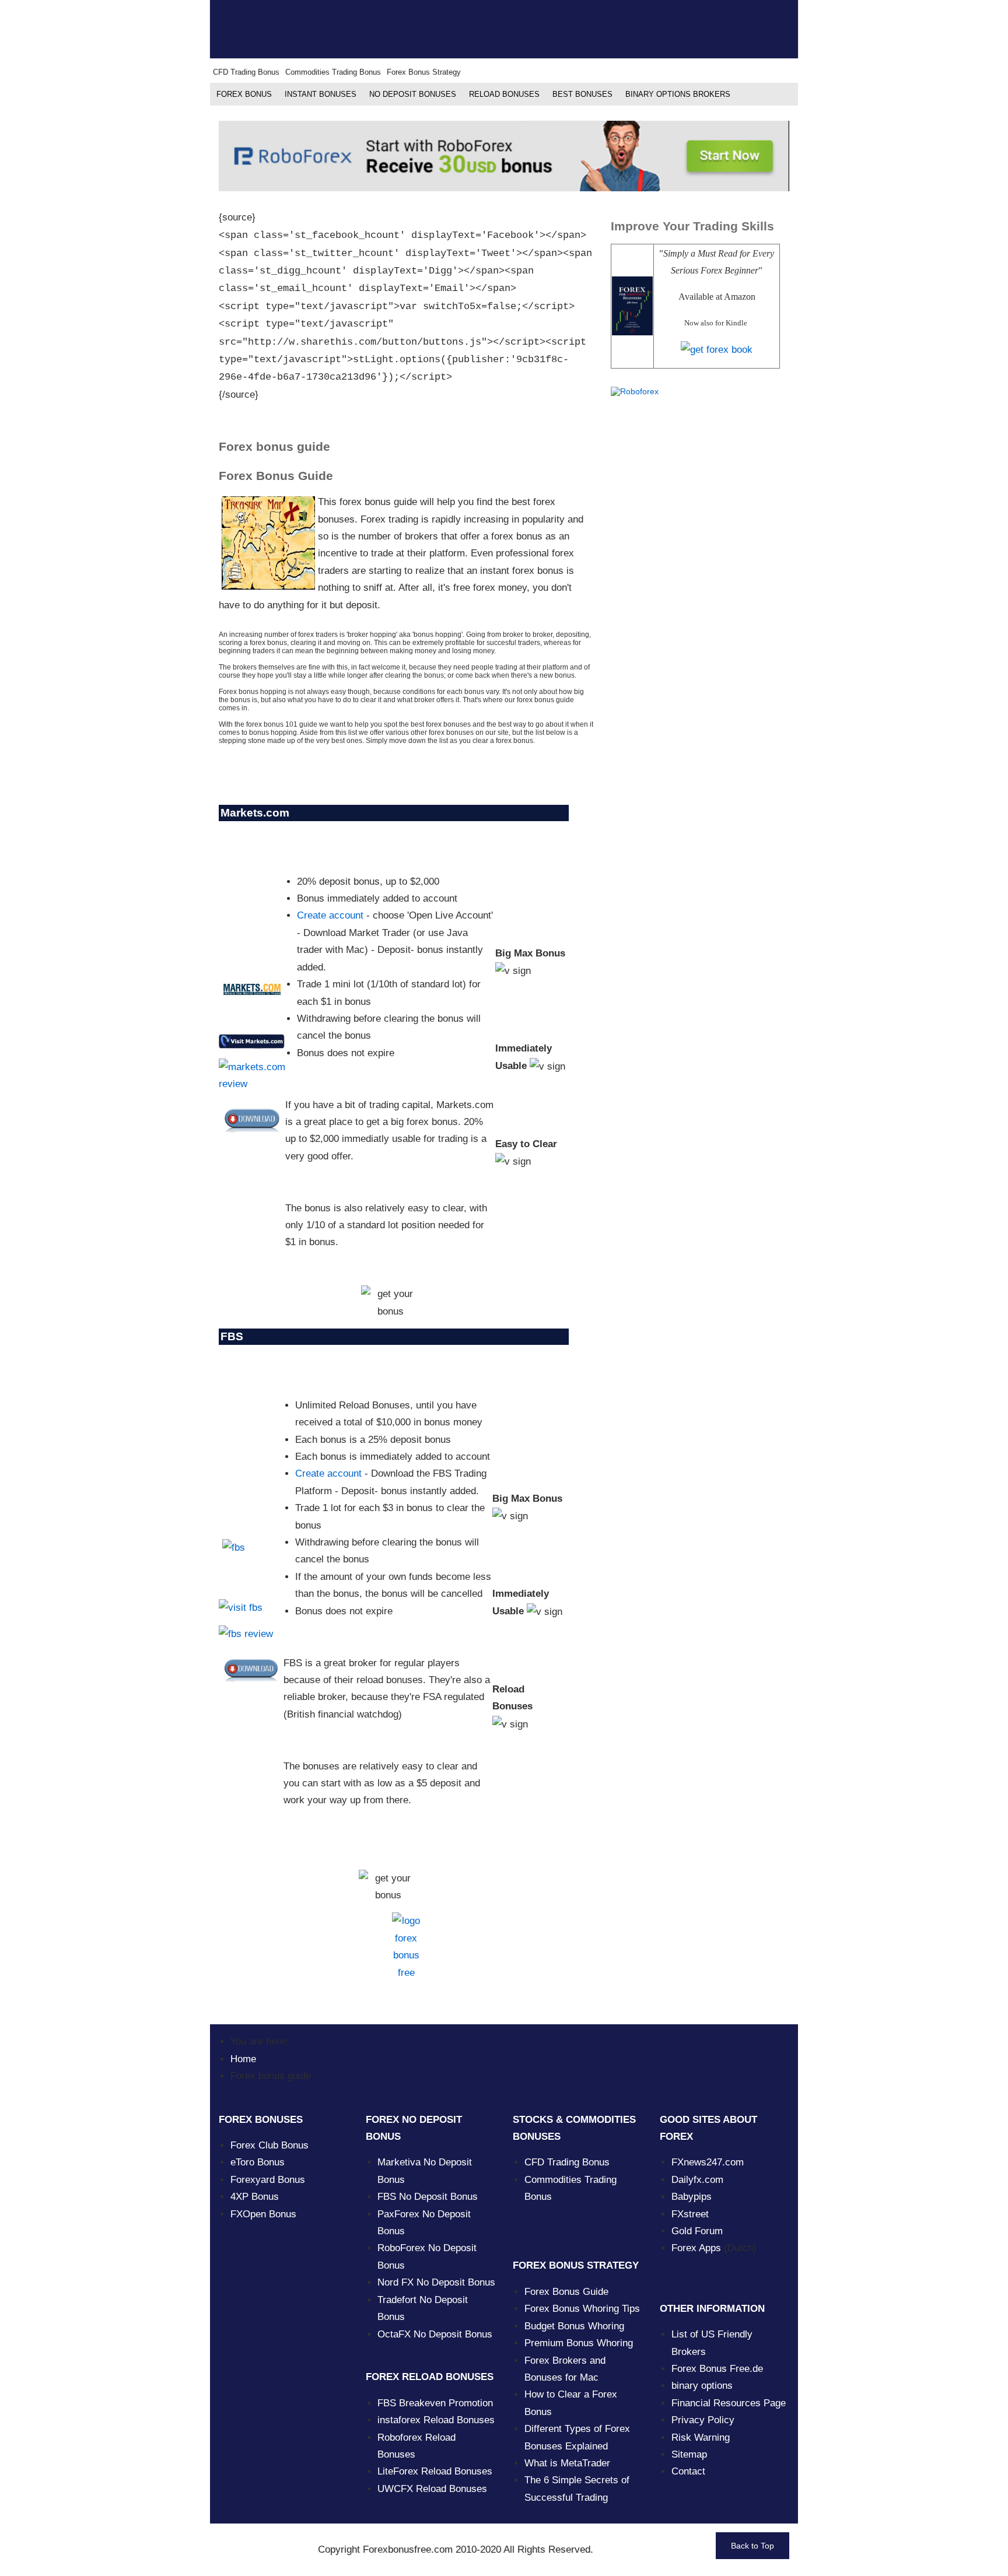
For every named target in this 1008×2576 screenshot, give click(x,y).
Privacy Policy (703, 2420)
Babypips (692, 2197)
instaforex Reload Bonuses (436, 2420)
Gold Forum (697, 2231)
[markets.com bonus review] (252, 1075)
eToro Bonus (258, 2162)
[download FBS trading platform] (251, 1660)
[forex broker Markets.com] (252, 989)
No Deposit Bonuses (413, 94)
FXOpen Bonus (263, 2214)
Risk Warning (701, 2437)
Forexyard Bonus (268, 2180)
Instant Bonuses (321, 94)
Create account (330, 915)
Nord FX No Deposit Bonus (436, 2282)
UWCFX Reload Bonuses (432, 2489)
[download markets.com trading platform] (252, 1110)
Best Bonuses (582, 94)
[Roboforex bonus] (504, 155)
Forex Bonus (244, 94)
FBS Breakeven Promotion (435, 2403)
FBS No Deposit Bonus (428, 2197)
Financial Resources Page (729, 2403)
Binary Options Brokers (678, 94)
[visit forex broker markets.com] (252, 1041)
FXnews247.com (708, 2162)
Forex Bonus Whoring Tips (582, 2309)
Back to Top (752, 2546)
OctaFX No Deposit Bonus (435, 2334)
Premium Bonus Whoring (579, 2343)
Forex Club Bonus (269, 2145)
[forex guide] (717, 349)
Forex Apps (696, 2248)
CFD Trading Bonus (567, 2162)
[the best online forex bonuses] (406, 1947)
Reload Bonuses (504, 94)
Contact (688, 2471)
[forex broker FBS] (251, 1552)
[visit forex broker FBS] (241, 1607)
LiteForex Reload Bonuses (435, 2471)
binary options (702, 2386)
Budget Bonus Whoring (574, 2326)
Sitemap (689, 2454)
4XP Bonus (255, 2197)
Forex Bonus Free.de (717, 2369)
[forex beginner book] (632, 305)
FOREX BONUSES (261, 2120)
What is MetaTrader (567, 2463)
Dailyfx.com (697, 2180)
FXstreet (690, 2214)
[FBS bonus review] (246, 1634)
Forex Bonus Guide (566, 2292)
